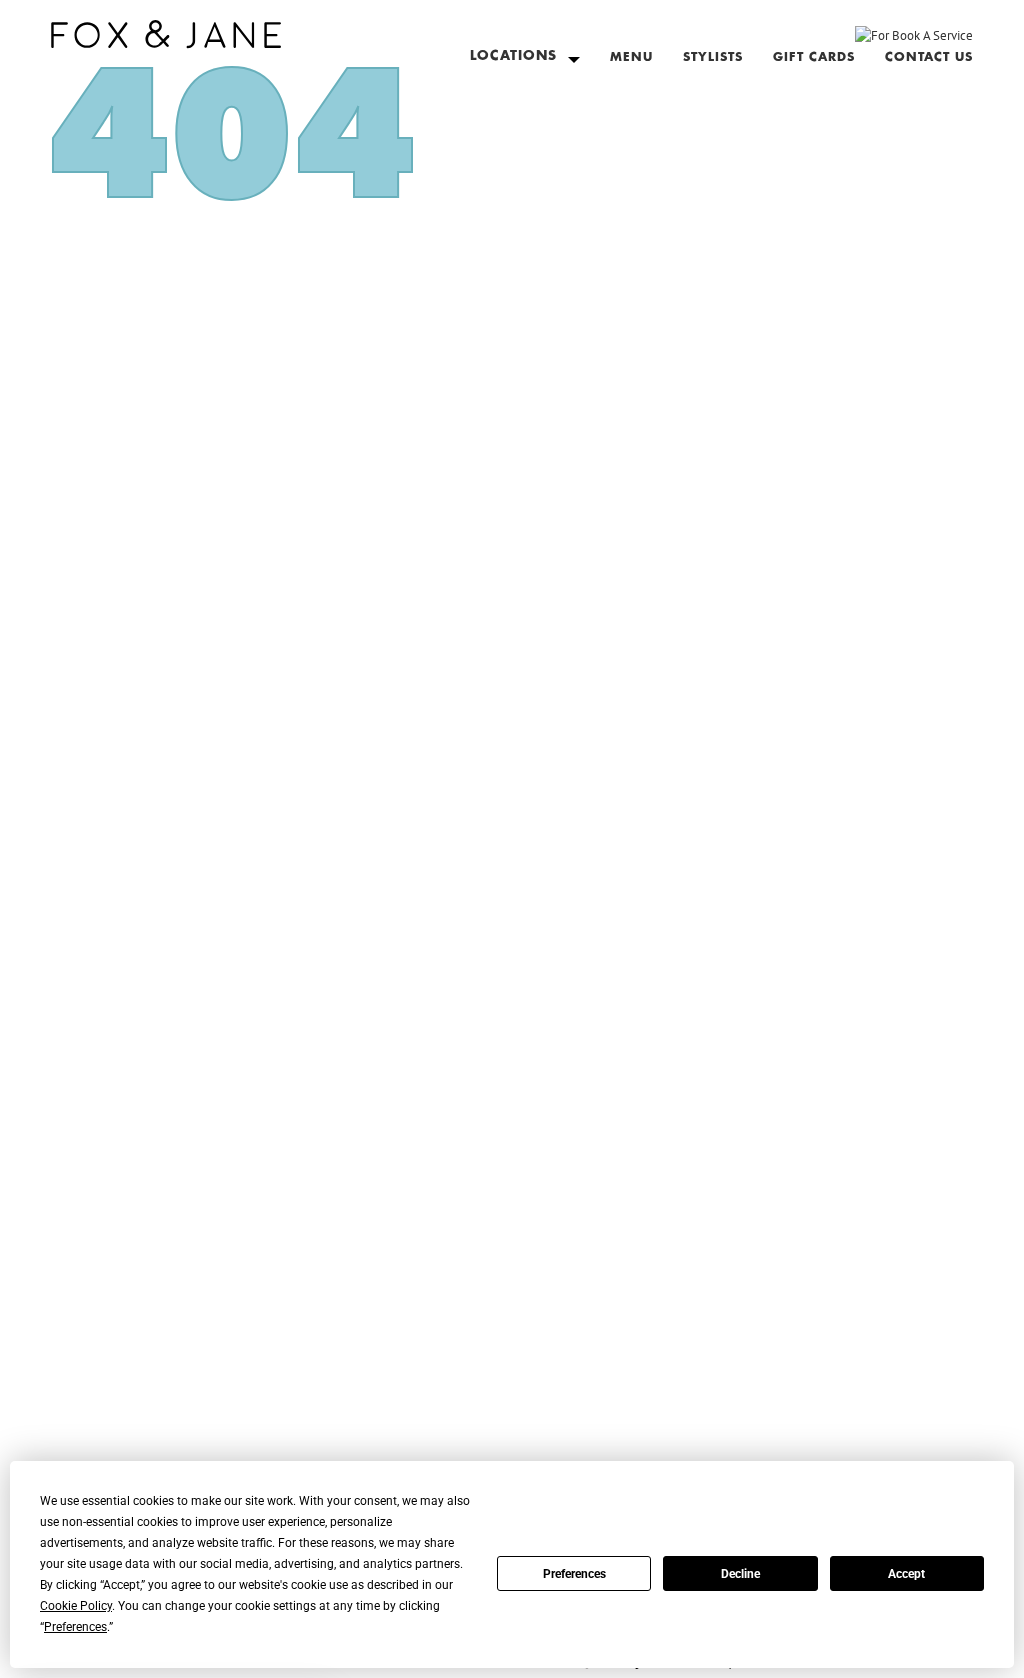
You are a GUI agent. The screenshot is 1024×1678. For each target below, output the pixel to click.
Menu (631, 57)
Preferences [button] (75, 1627)
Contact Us (929, 57)
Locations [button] (513, 56)
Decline (740, 1574)
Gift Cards (814, 57)
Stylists (713, 57)
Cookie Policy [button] (76, 1606)
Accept (906, 1574)
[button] (166, 29)
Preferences (574, 1574)
